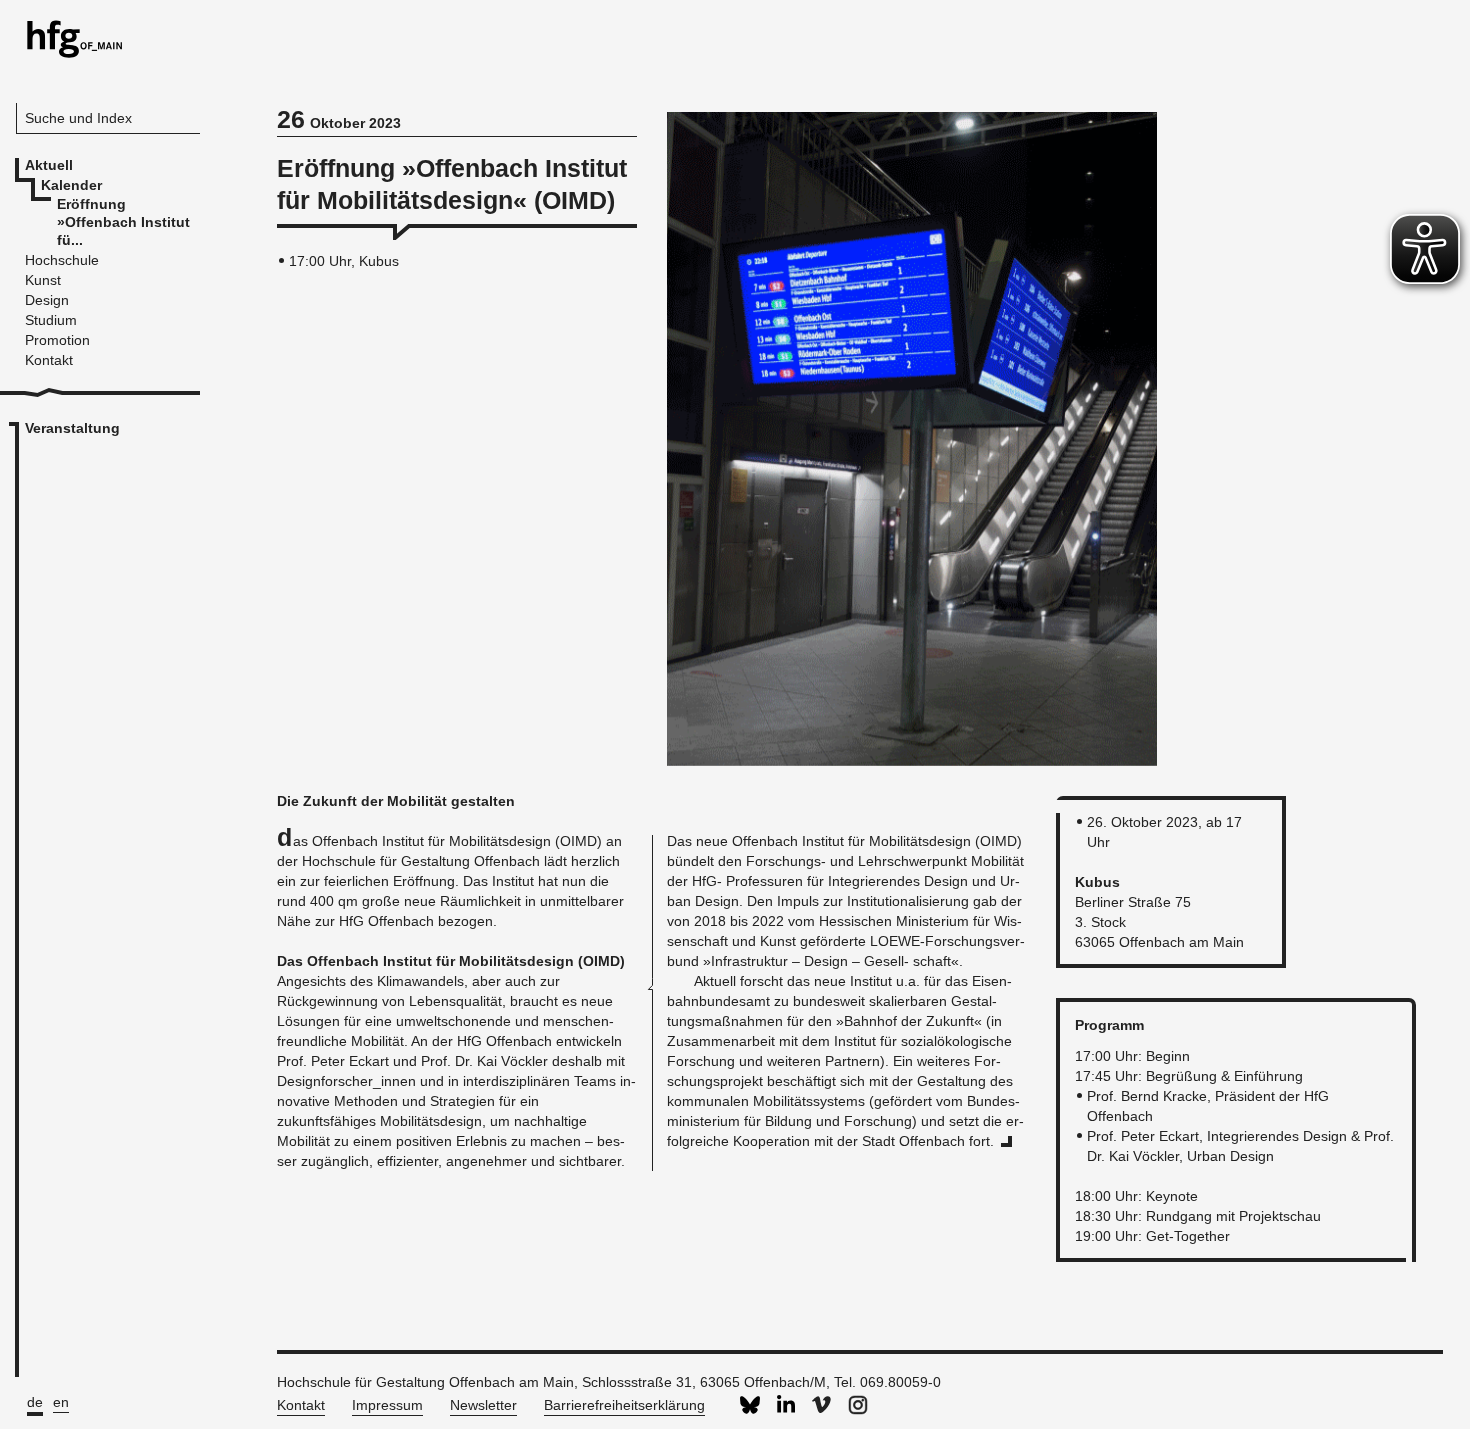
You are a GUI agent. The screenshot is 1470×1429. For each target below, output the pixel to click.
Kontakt (301, 1405)
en (61, 1402)
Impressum (387, 1405)
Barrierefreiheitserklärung (624, 1405)
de (35, 1402)
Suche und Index (78, 118)
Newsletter (483, 1405)
